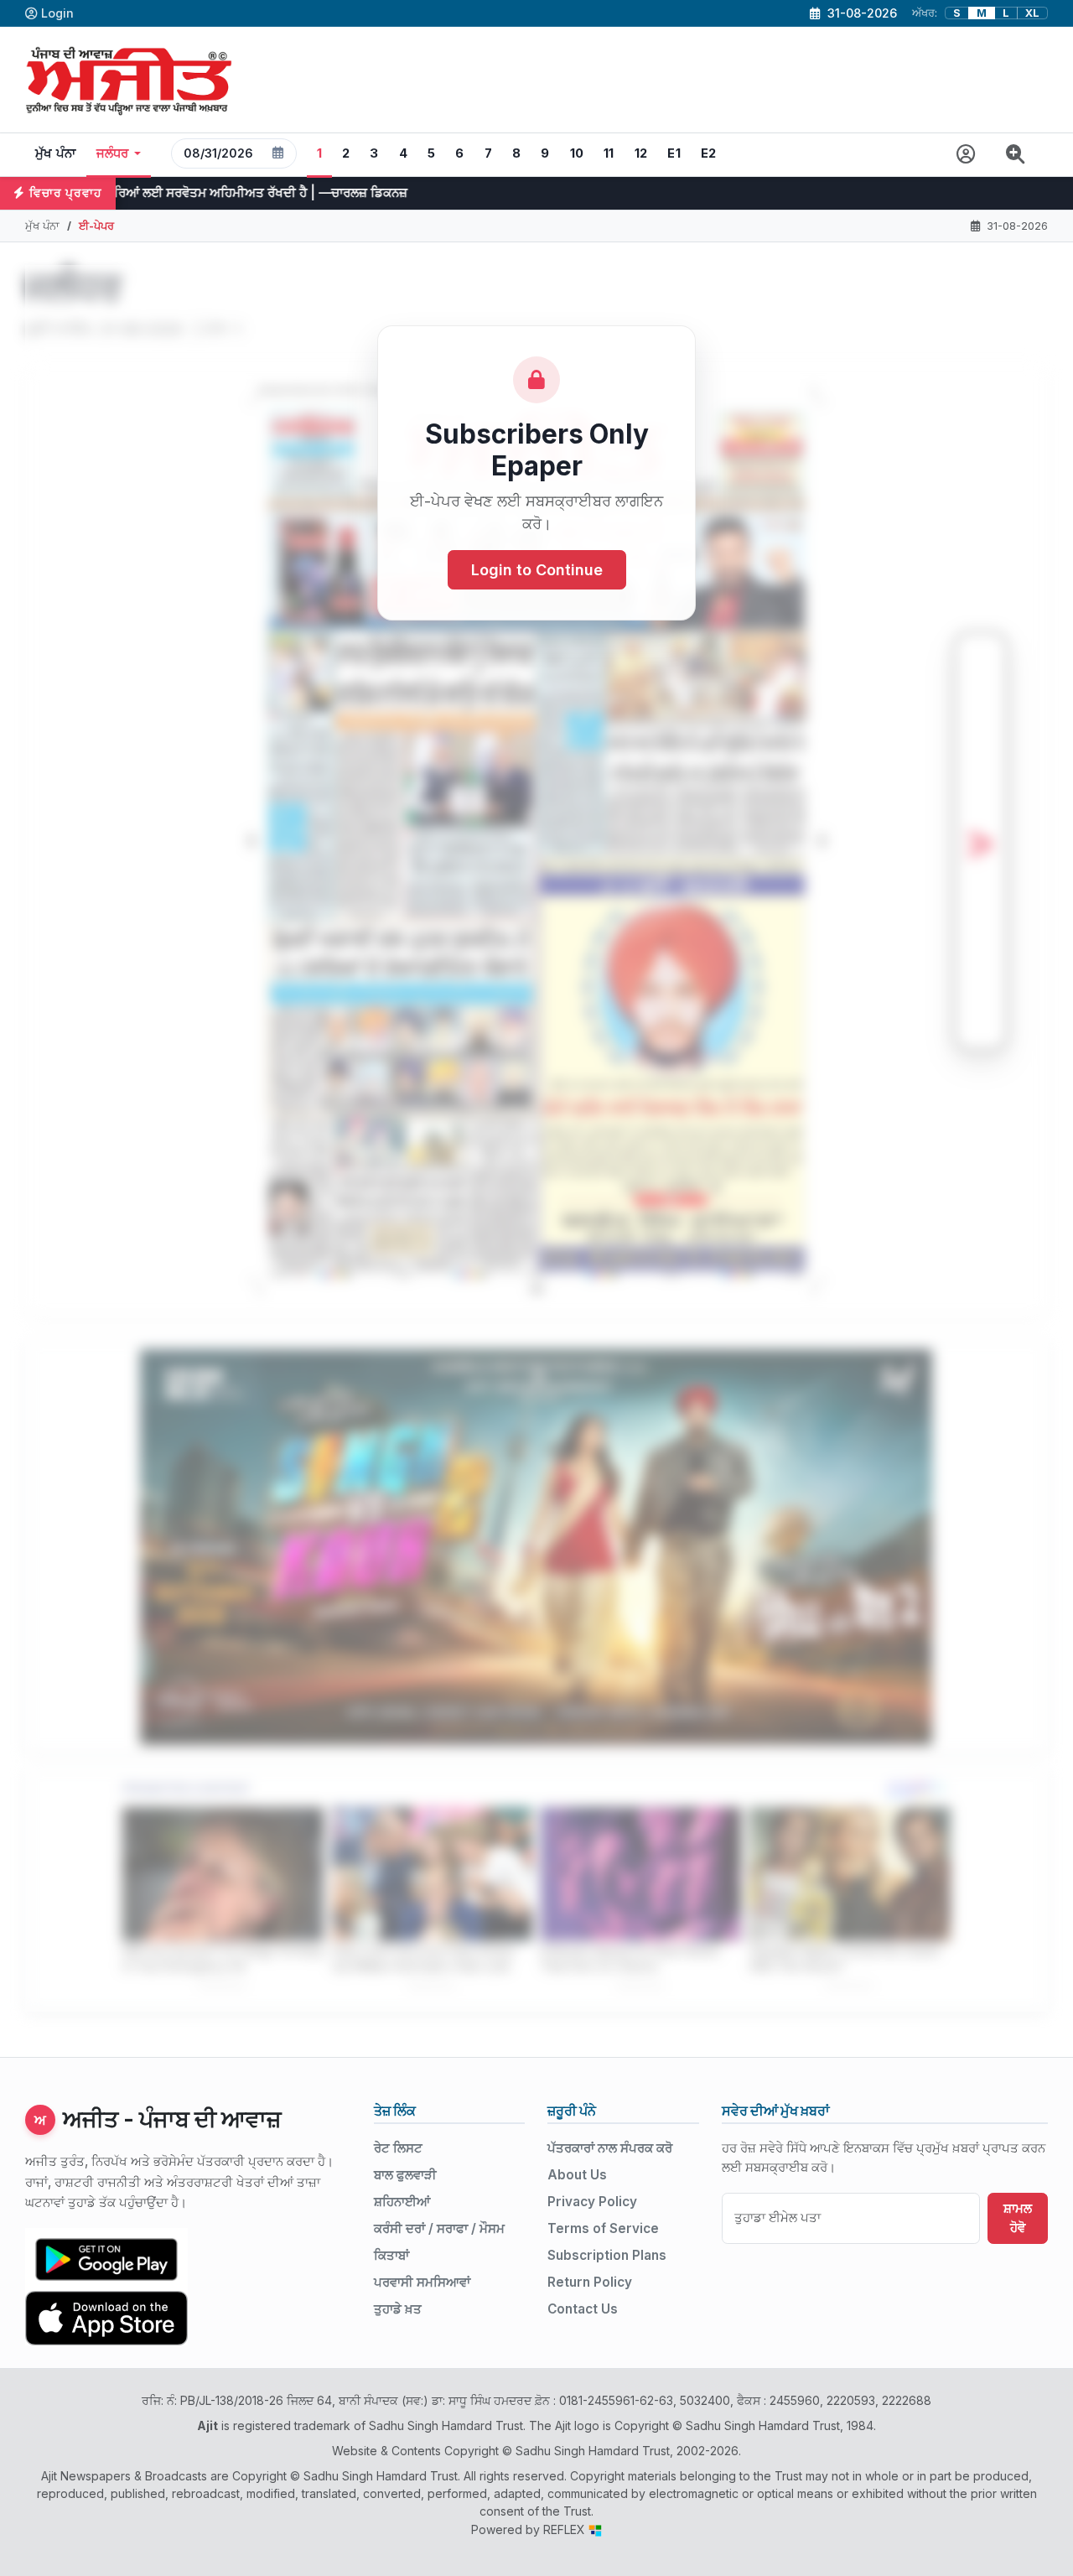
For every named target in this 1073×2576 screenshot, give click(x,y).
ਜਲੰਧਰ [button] (113, 153)
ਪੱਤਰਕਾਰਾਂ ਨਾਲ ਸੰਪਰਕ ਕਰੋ (610, 2148)
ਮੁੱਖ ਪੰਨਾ (56, 153)
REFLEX (566, 2529)
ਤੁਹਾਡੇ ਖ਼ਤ (398, 2309)
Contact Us (583, 2309)
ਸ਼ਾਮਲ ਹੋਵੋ (1018, 2218)
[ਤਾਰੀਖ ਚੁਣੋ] (278, 153)
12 (641, 153)
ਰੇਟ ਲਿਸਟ (398, 2148)
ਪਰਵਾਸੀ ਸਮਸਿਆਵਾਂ (422, 2282)
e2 (709, 153)
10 (577, 153)
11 (609, 153)
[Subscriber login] (966, 155)
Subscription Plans (607, 2255)
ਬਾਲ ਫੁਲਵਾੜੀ (405, 2175)
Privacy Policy (592, 2202)
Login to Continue (537, 570)
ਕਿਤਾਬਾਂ (391, 2255)
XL (1032, 13)
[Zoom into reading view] (1016, 155)
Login (57, 13)
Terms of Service (603, 2228)
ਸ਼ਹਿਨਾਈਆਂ (402, 2202)
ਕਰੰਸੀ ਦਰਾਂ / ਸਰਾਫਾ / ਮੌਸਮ (439, 2228)
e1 (674, 153)
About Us (577, 2175)
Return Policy (590, 2282)
